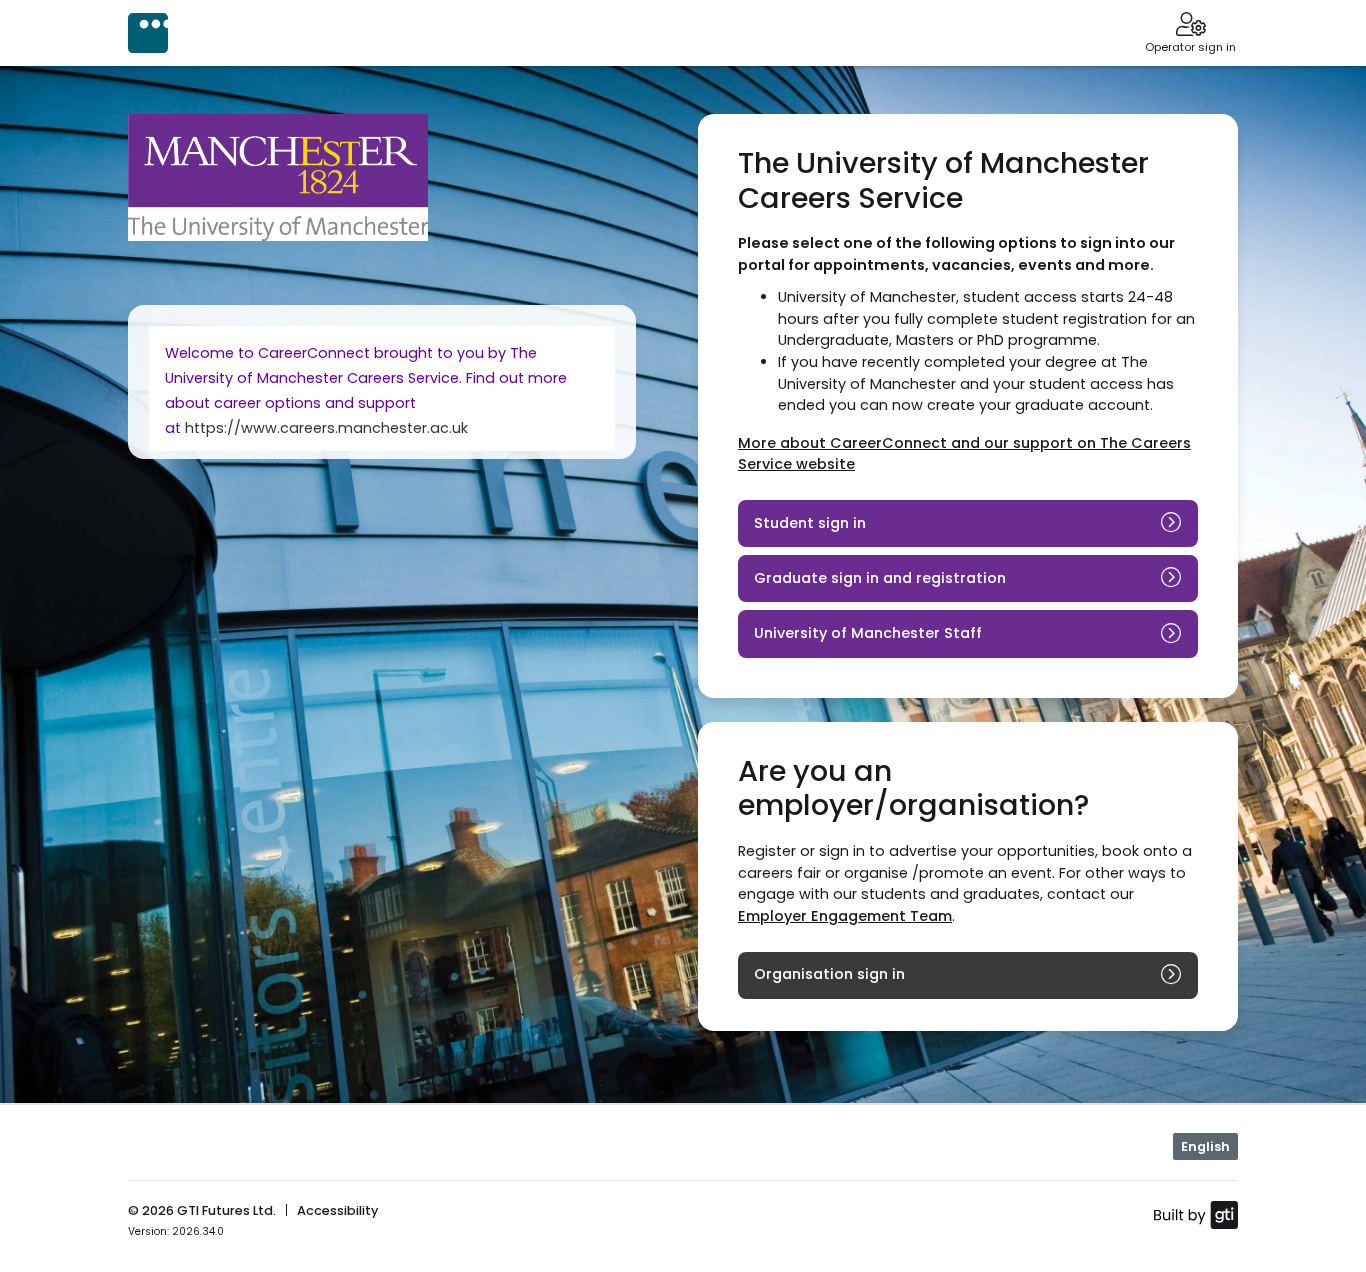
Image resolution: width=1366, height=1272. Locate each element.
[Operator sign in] (1190, 26)
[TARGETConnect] (148, 33)
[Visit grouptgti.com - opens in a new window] (1195, 1214)
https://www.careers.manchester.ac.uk (326, 428)
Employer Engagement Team (845, 916)
